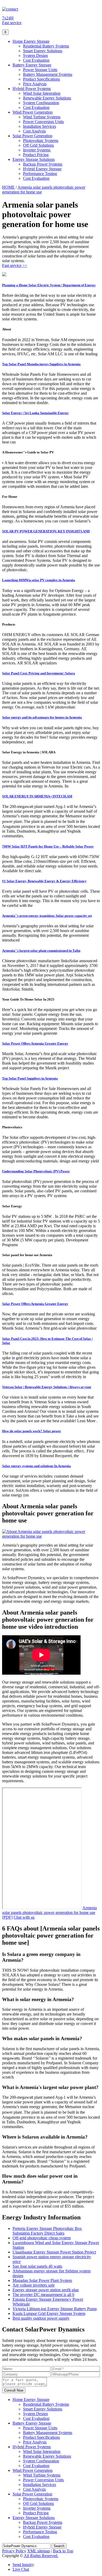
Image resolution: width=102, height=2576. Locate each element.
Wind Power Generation (33, 112)
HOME (8, 187)
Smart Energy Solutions (43, 51)
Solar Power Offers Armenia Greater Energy (35, 1043)
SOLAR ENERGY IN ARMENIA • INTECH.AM (37, 796)
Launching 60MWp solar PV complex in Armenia (39, 580)
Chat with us (24, 1917)
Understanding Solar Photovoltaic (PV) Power (36, 1171)
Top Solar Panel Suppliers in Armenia (30, 1078)
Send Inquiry (23, 2565)
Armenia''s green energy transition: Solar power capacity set (47, 916)
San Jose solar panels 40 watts (37, 2266)
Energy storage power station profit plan (46, 2290)
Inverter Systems (37, 150)
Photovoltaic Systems (41, 141)
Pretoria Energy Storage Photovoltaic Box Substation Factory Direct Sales (47, 2231)
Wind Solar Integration (42, 93)
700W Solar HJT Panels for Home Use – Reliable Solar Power (48, 846)
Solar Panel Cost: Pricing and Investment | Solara (39, 673)
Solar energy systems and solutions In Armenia (36, 1466)
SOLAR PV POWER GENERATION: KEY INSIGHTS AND (46, 531)
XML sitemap (39, 2551)
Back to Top (63, 2551)
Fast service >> (15, 265)
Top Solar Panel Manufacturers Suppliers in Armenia (41, 364)
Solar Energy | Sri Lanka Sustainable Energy (35, 413)
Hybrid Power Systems (32, 89)
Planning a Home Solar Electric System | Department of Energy (49, 285)
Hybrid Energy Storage (42, 169)
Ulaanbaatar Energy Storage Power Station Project (54, 2252)
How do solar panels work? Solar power (32, 1431)
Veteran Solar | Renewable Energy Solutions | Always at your (47, 1387)
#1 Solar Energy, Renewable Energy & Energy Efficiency (44, 881)
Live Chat (21, 2569)
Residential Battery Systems (46, 46)
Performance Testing (40, 174)
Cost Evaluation (36, 60)
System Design (35, 55)
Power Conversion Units (43, 122)
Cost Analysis (34, 131)
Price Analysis (35, 84)
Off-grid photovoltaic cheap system (42, 2238)
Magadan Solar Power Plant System (42, 2280)
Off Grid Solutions (38, 145)
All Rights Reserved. (41, 2556)
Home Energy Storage (31, 41)
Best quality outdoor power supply (41, 2318)
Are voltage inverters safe (34, 2285)
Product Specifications (41, 79)
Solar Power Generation (32, 136)
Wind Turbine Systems (42, 117)
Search (59, 2546)
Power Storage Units (40, 70)
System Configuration (41, 103)
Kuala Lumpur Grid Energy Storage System (49, 2313)
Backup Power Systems (43, 164)
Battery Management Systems (48, 74)
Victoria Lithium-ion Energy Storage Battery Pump (55, 2309)
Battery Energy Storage (32, 65)
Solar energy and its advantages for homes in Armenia (42, 717)
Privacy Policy (14, 2551)
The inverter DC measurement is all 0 (43, 2295)
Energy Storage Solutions (34, 159)
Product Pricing (36, 155)
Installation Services (39, 126)
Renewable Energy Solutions (47, 98)
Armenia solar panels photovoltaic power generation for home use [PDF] (49, 1913)
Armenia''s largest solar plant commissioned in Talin (41, 951)
